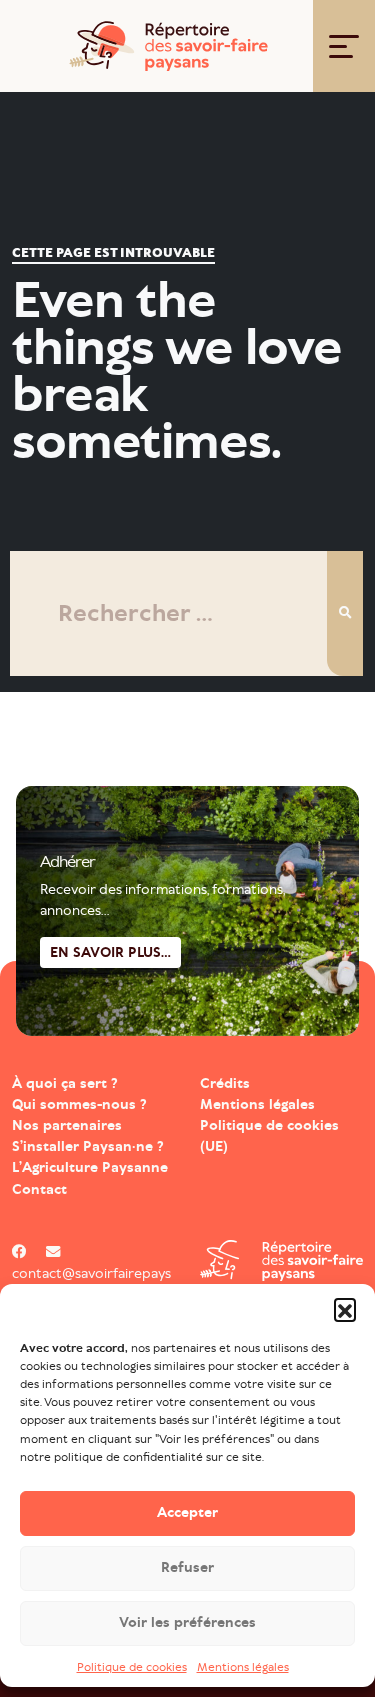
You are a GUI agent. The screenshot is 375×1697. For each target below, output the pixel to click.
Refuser (187, 1567)
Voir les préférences (187, 1622)
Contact (39, 1189)
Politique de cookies (132, 1667)
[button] (345, 1309)
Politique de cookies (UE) (269, 1136)
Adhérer (67, 862)
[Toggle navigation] (344, 46)
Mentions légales (243, 1667)
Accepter (187, 1512)
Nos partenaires (67, 1125)
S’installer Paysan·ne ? (88, 1146)
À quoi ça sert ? (65, 1083)
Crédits (225, 1083)
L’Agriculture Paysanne (90, 1167)
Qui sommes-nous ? (79, 1104)
